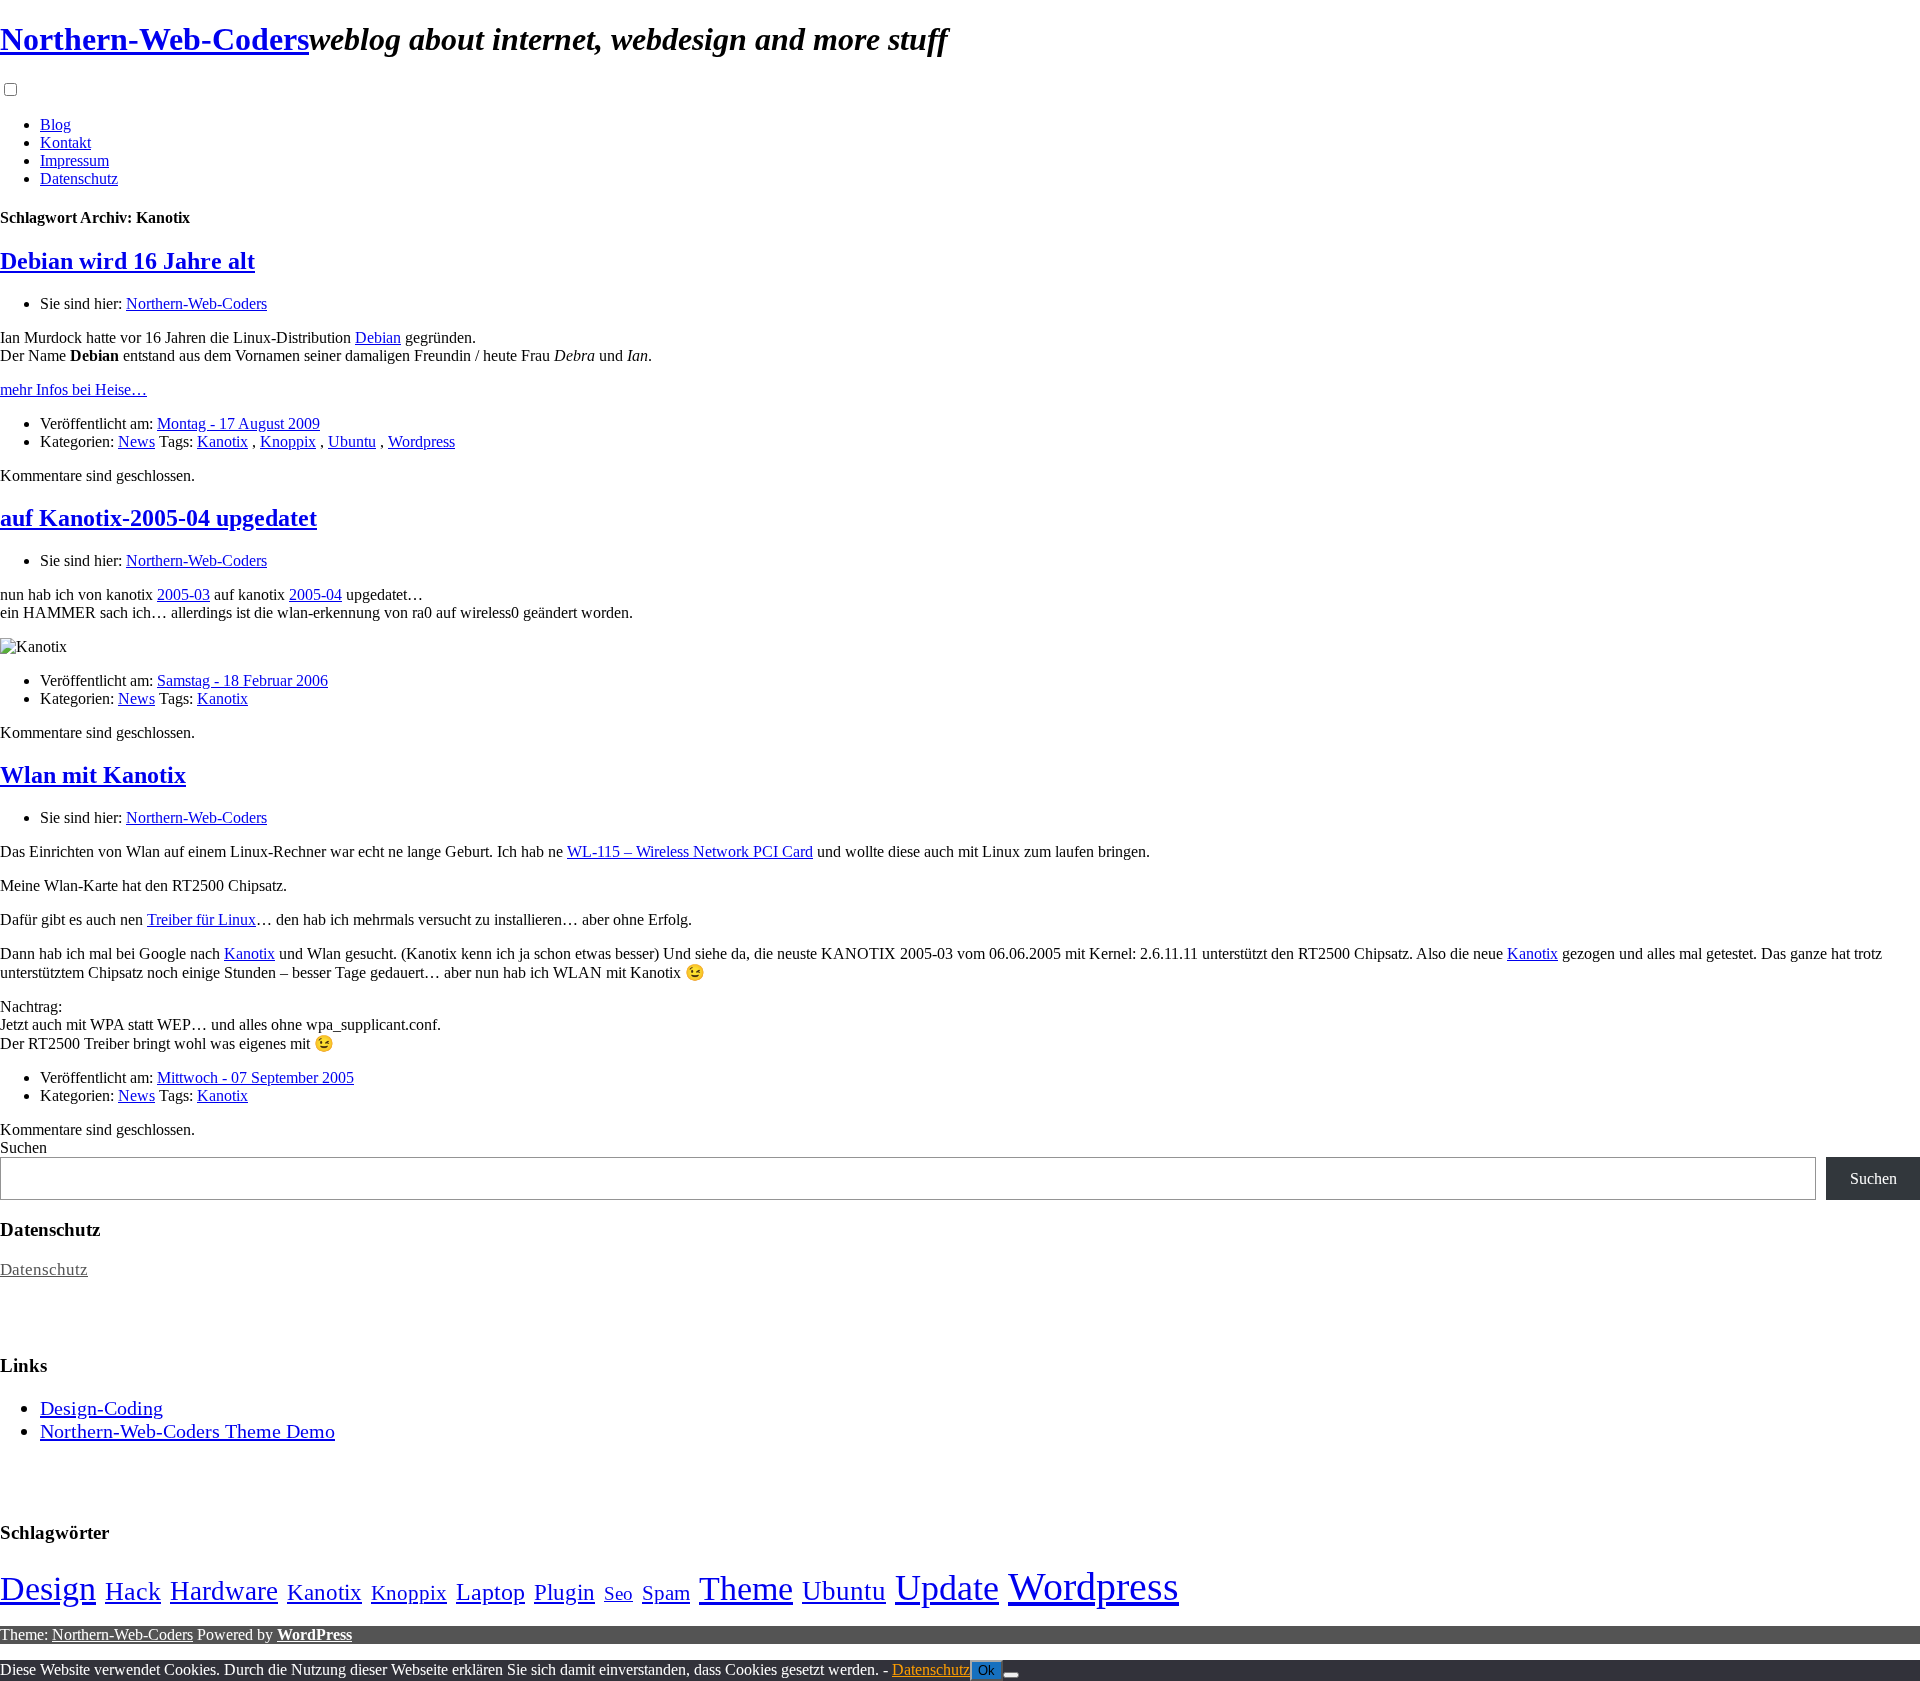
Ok (986, 1670)
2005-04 (315, 594)
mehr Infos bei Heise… (73, 389)
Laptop (490, 1592)
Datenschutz (79, 178)
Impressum (74, 160)
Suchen (23, 1147)
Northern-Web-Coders (154, 39)
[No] (1011, 1675)
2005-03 (183, 594)
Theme (746, 1588)
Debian (378, 337)
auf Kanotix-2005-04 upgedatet (158, 518)
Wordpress (421, 441)
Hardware (224, 1591)
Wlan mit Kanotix (93, 775)
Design (48, 1588)
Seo (618, 1593)
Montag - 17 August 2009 (238, 423)
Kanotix (222, 441)
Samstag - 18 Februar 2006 (242, 680)
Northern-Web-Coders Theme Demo (187, 1431)
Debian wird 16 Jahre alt (127, 261)
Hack (133, 1591)
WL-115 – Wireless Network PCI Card (690, 851)
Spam (666, 1593)
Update (947, 1588)
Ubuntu (352, 441)
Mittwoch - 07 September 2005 (255, 1077)
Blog (55, 124)
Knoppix (288, 441)
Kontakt (65, 142)
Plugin (564, 1592)
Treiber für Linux (201, 919)
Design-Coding (101, 1408)
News (136, 441)
